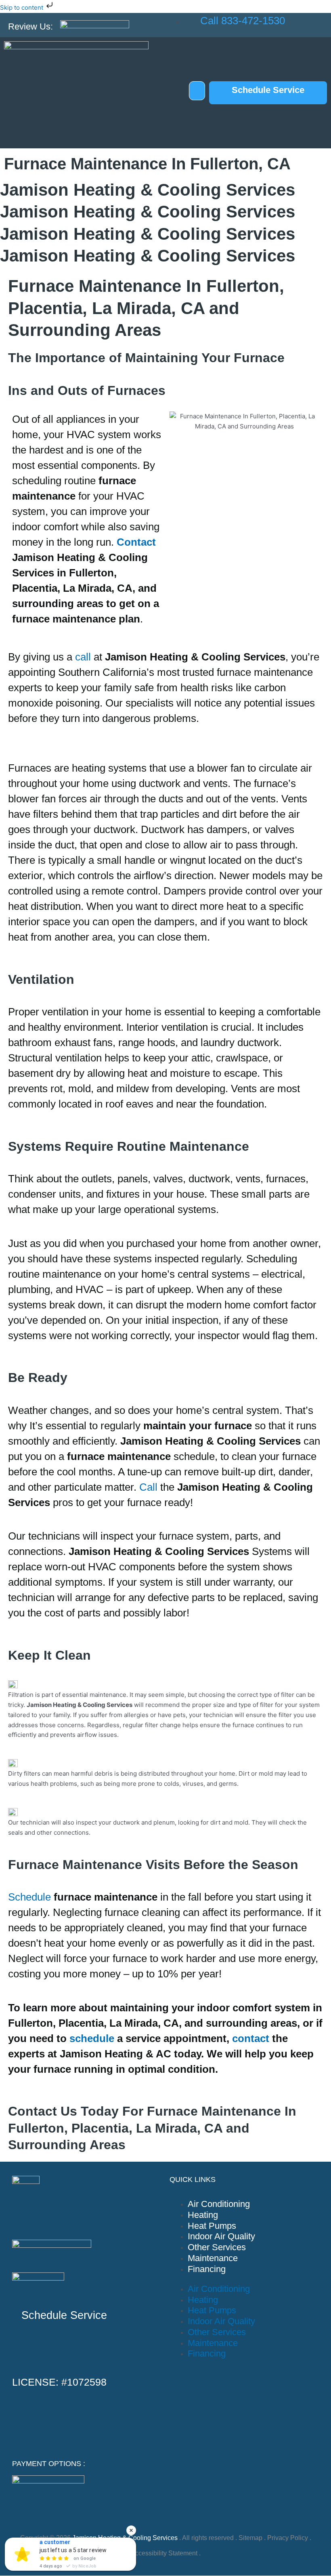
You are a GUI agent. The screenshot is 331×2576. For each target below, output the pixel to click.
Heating (203, 2215)
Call (148, 1487)
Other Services (217, 2247)
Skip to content (22, 7)
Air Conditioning (219, 2204)
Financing (207, 2269)
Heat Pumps (212, 2226)
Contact (136, 542)
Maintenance (213, 2258)
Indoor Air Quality (221, 2236)
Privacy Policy (288, 2538)
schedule (92, 2038)
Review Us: (30, 26)
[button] (197, 91)
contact (251, 2038)
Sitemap (250, 2538)
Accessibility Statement (164, 2553)
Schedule (29, 1897)
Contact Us (43, 2111)
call (83, 657)
